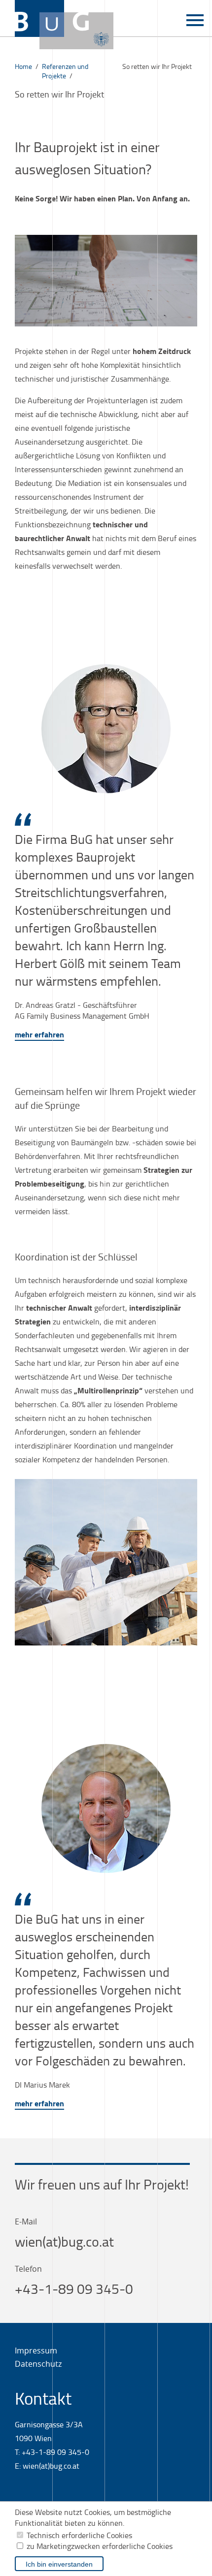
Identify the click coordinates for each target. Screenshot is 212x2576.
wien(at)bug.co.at (64, 2241)
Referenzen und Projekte (65, 71)
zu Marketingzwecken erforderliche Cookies (100, 2546)
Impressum (36, 2351)
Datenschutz (38, 2364)
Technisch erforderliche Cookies (79, 2535)
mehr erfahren (39, 1034)
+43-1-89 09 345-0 (74, 2289)
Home (23, 66)
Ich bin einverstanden (59, 2564)
